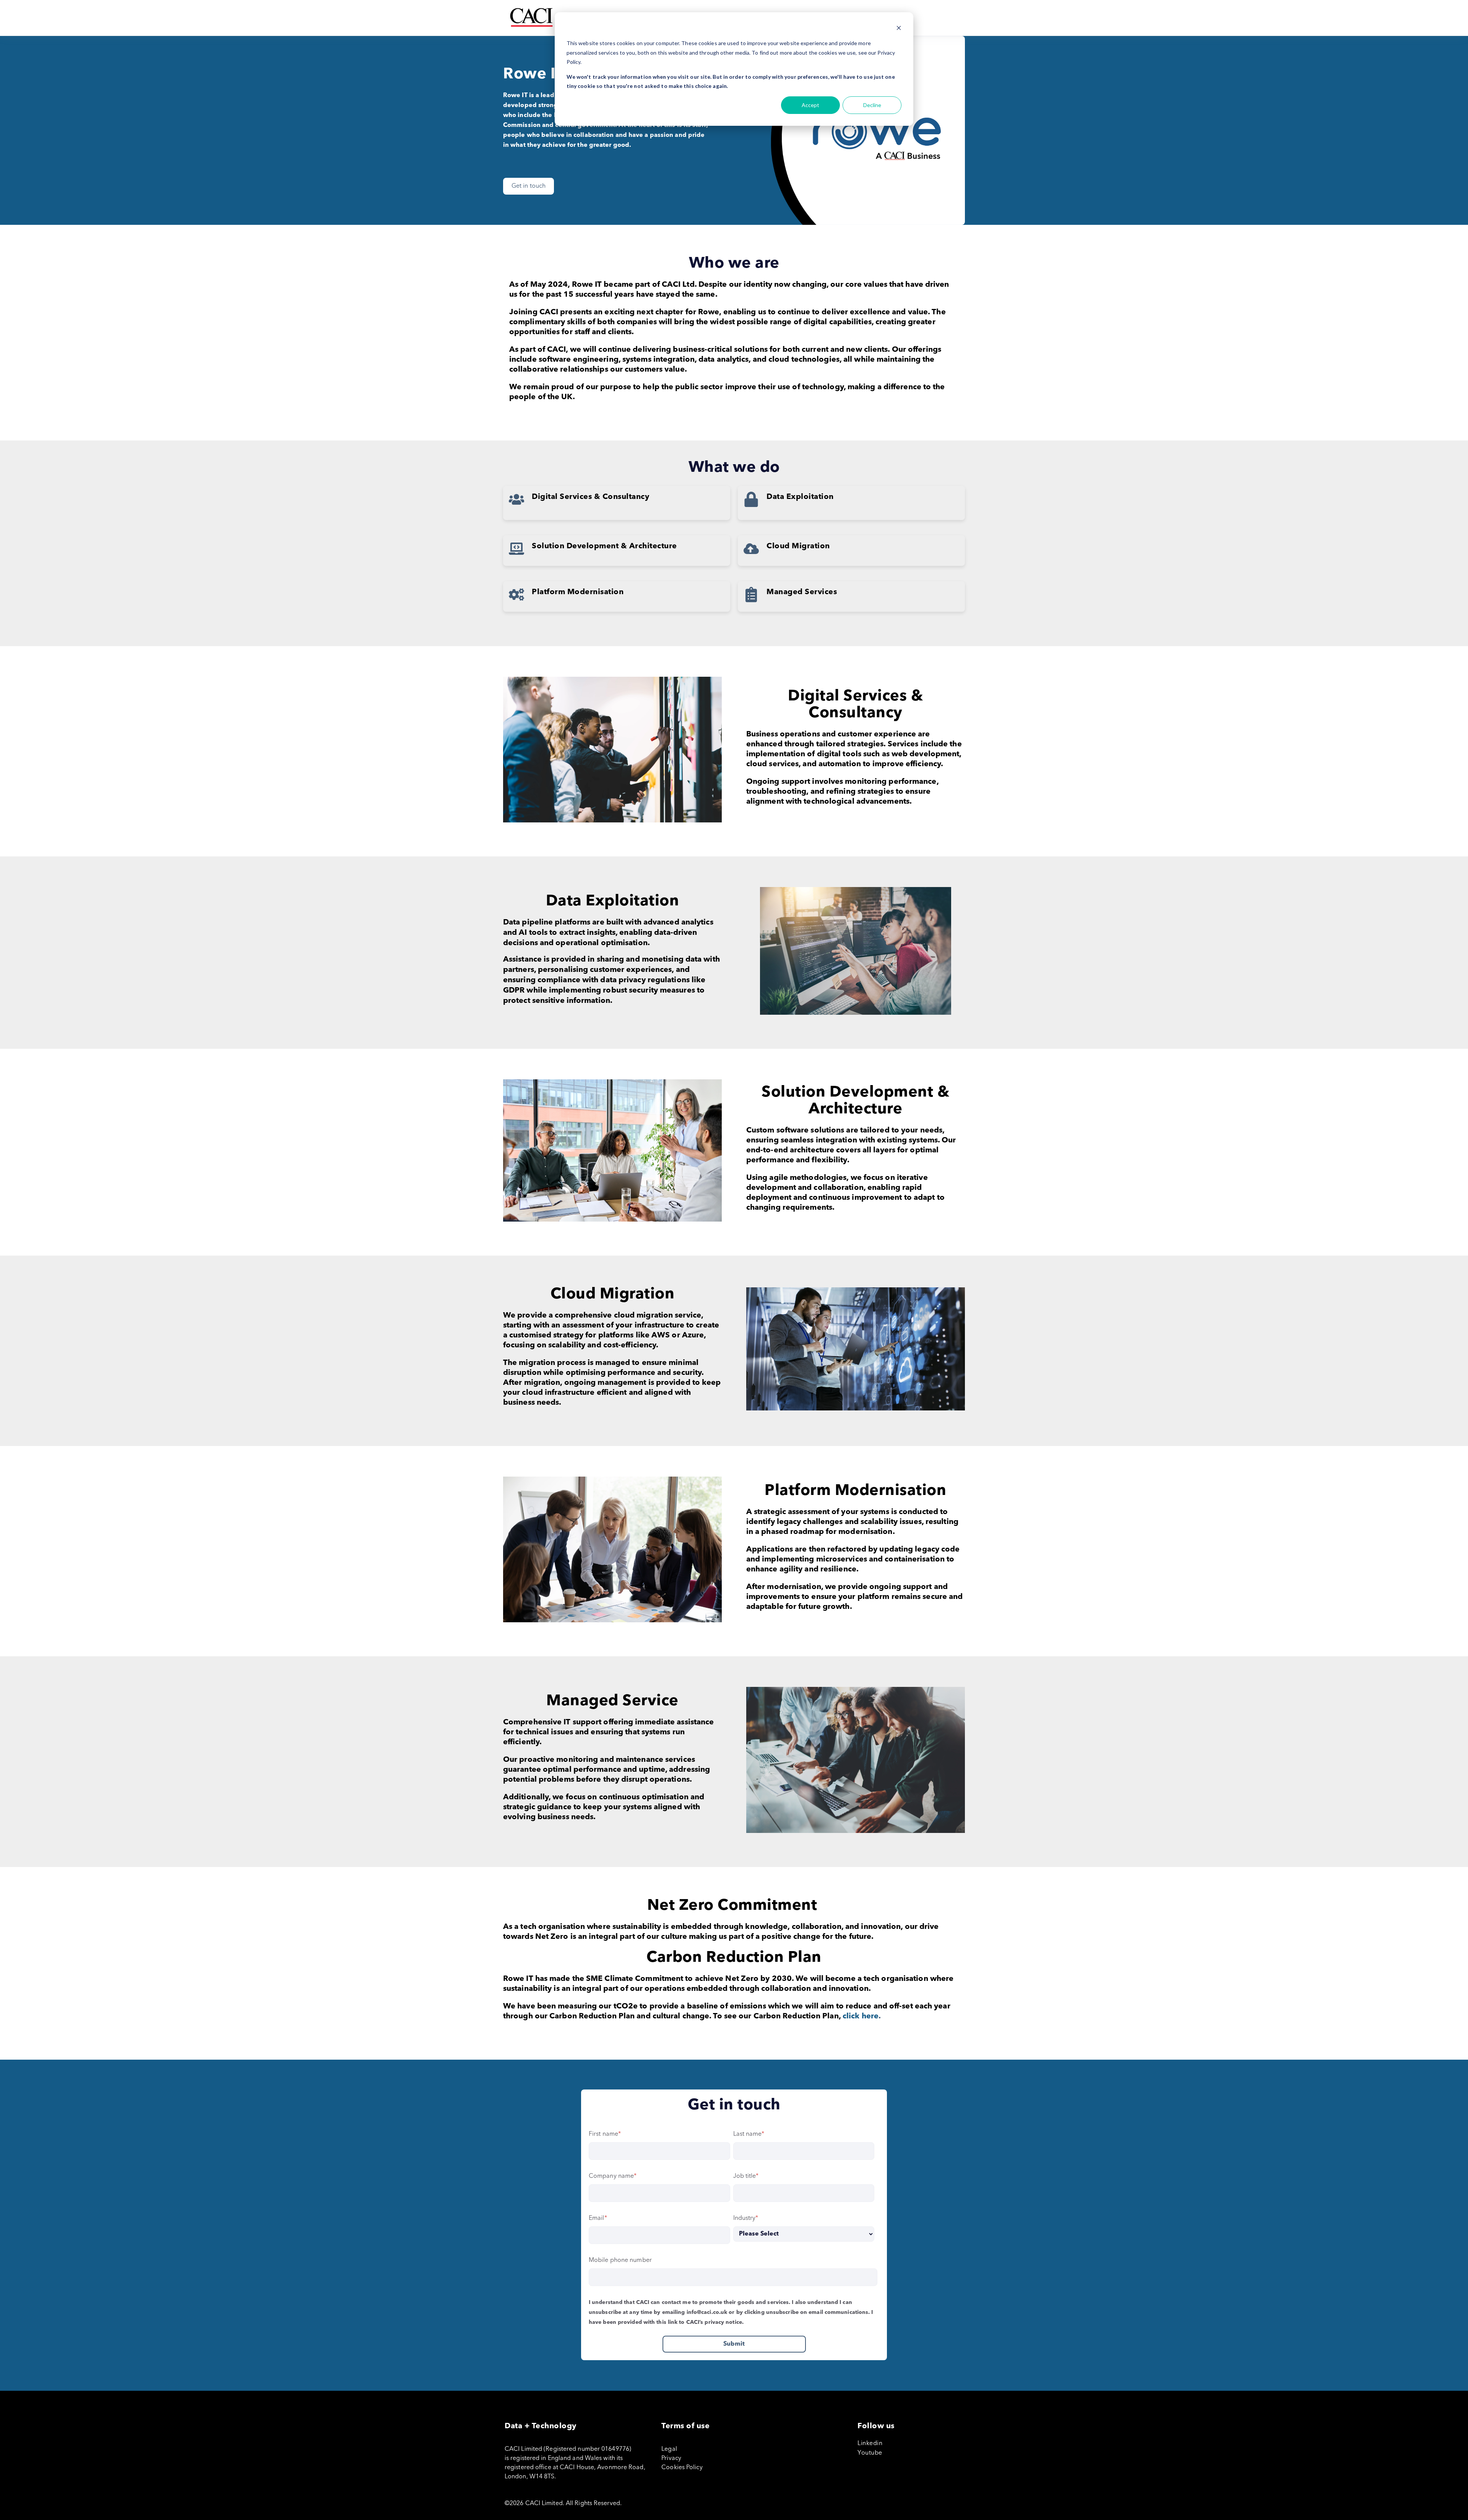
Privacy (671, 2458)
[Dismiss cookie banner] (899, 29)
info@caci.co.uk (707, 2312)
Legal (669, 2449)
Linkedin (870, 2444)
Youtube (870, 2453)
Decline (872, 105)
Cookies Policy (682, 2468)
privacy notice (723, 2322)
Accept (810, 105)
